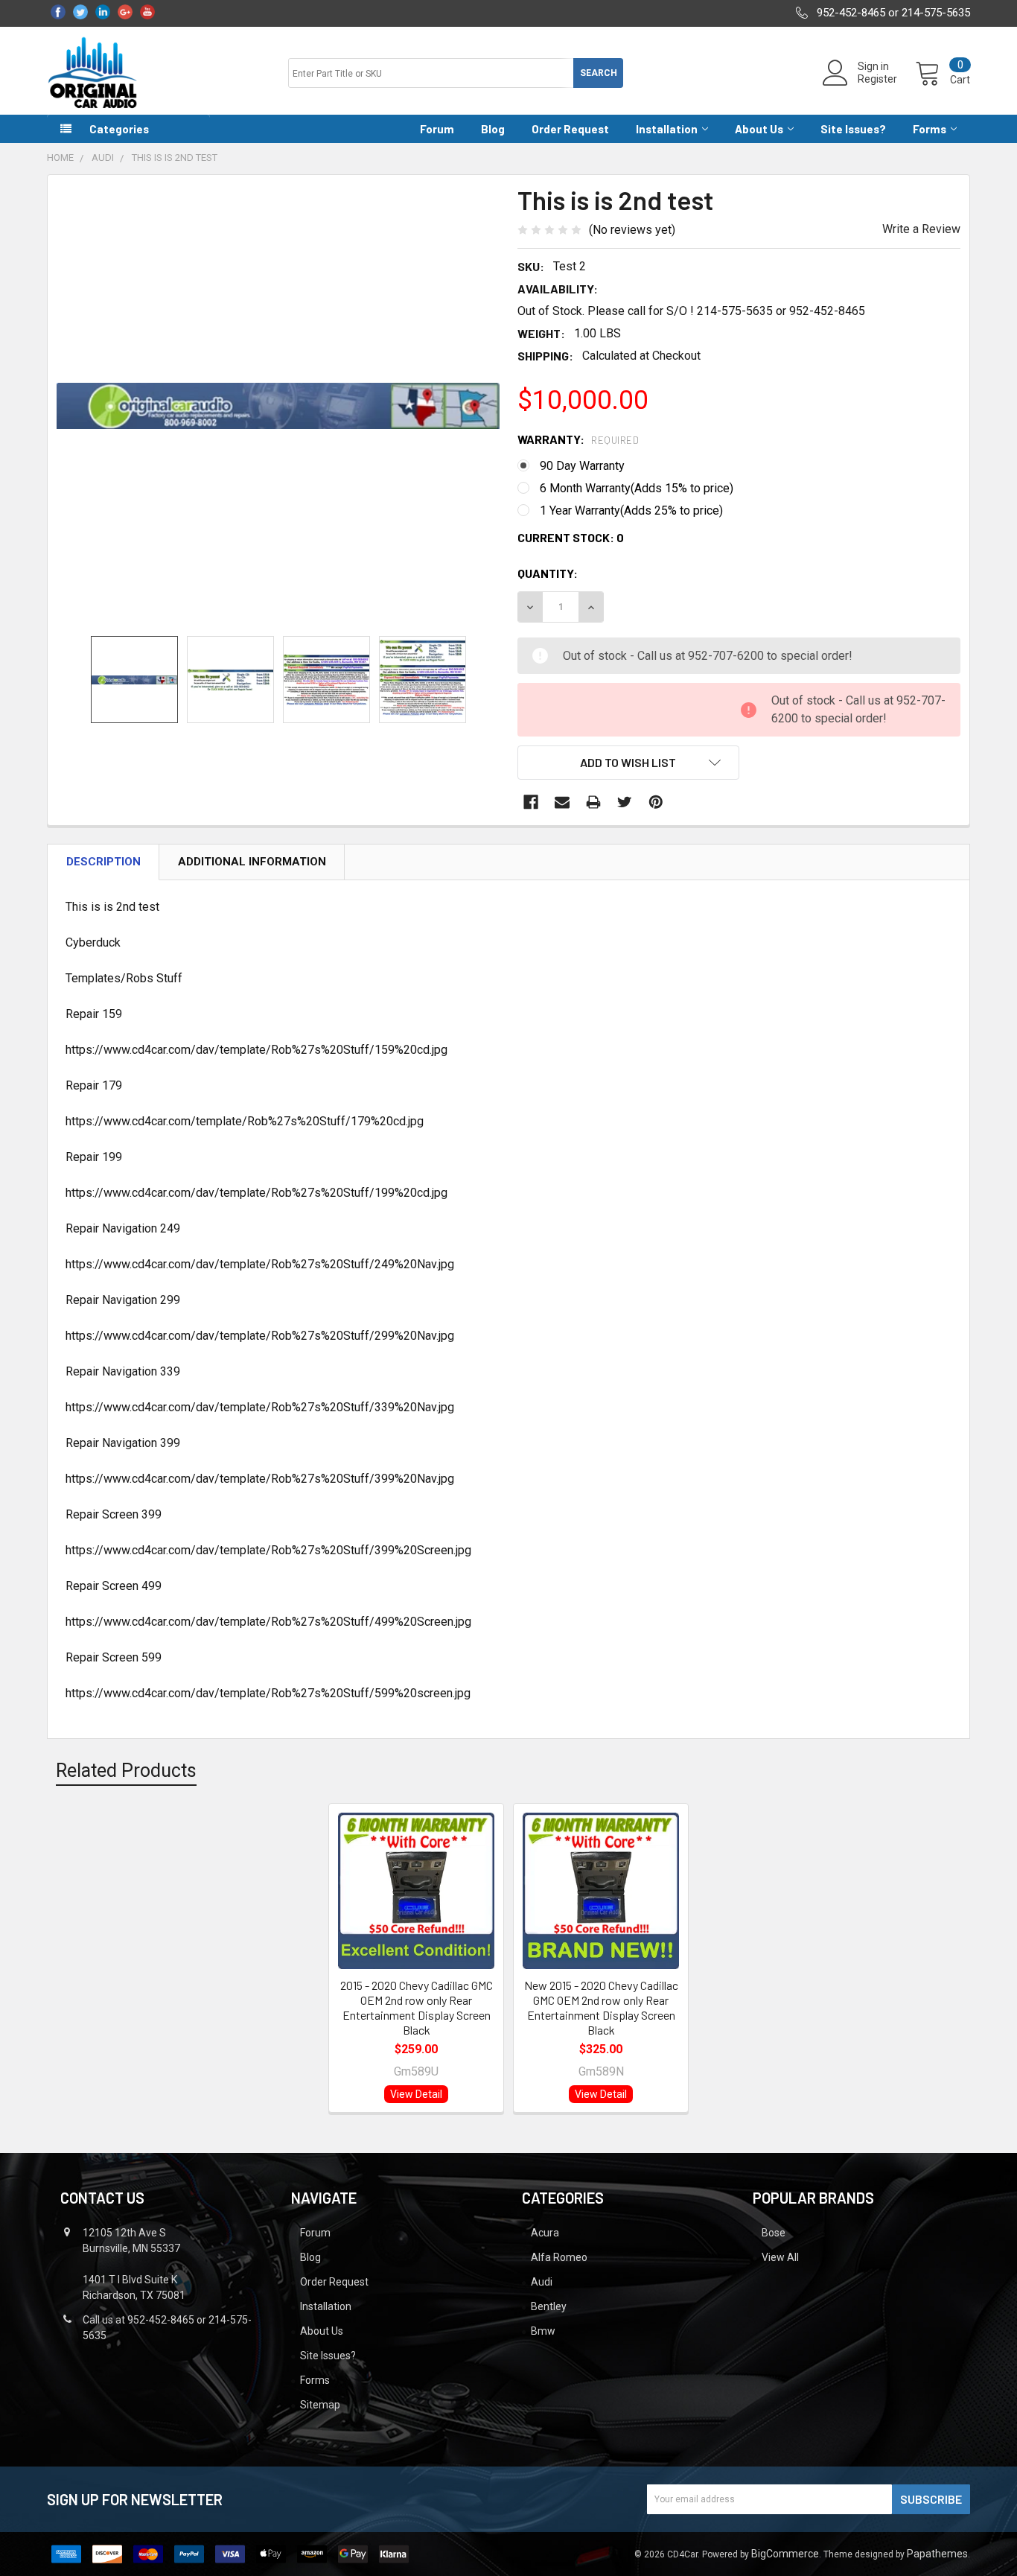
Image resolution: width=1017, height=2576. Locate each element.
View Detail (416, 2094)
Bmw (543, 2331)
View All (780, 2257)
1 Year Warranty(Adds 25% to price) (631, 511)
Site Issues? (853, 129)
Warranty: (578, 439)
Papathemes (937, 2554)
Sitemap (320, 2405)
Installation (667, 129)
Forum (437, 129)
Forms (930, 129)
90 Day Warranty (582, 466)
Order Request (570, 129)
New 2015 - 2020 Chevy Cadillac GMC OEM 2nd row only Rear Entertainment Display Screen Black (601, 2007)
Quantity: (548, 573)
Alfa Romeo (559, 2257)
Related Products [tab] (126, 1771)
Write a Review (921, 229)
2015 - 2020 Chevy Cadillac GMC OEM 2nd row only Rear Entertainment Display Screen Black (417, 2007)
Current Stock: (571, 537)
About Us (759, 129)
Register (877, 79)
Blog (493, 129)
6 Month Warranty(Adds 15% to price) (637, 488)
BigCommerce (785, 2554)
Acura (545, 2233)
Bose (774, 2233)
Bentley (549, 2306)
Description (103, 862)
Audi (542, 2282)
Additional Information (252, 862)
